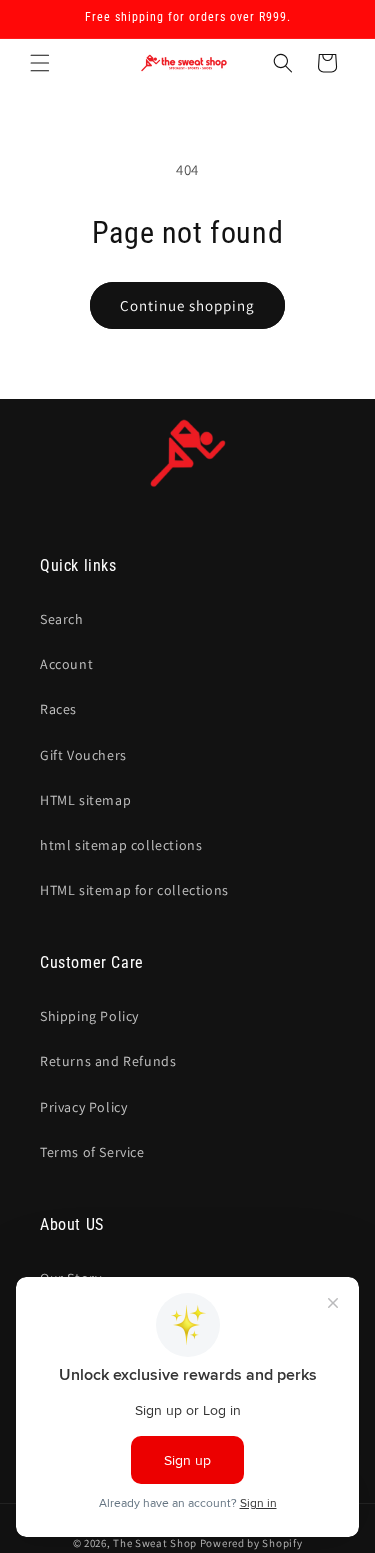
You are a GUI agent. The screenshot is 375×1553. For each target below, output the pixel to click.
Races (58, 709)
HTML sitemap (85, 800)
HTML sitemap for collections (134, 890)
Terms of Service (92, 1152)
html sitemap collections (121, 845)
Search (62, 619)
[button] (40, 63)
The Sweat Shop (155, 1543)
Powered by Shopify (251, 1543)
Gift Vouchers (83, 755)
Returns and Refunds (108, 1061)
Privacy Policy (83, 1107)
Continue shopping (187, 305)
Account (66, 664)
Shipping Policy (89, 1016)
